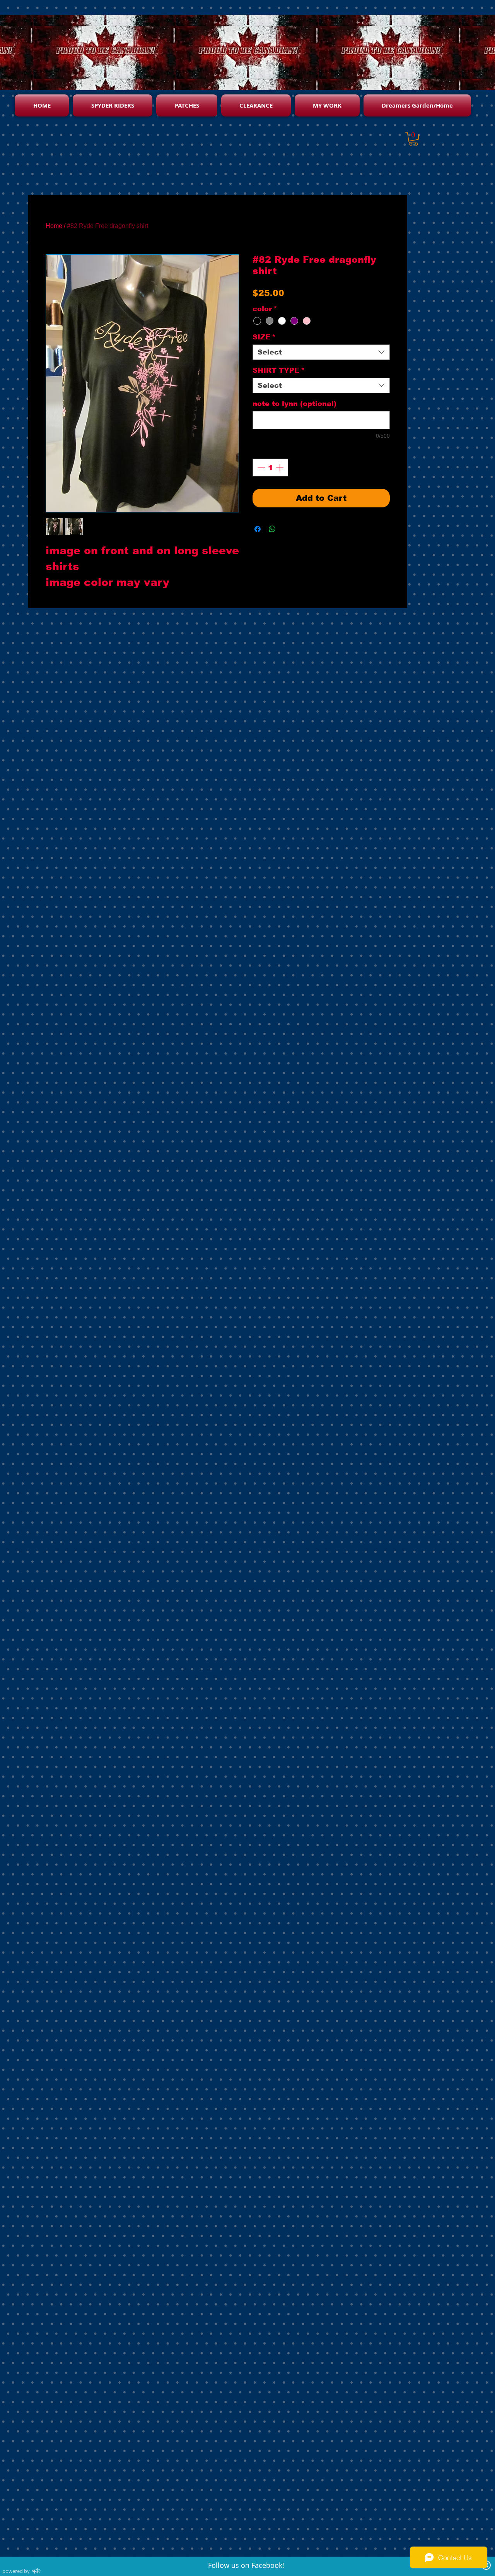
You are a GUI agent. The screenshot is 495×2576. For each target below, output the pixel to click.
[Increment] (280, 468)
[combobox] (321, 352)
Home (54, 226)
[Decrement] (260, 468)
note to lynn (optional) (294, 404)
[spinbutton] (270, 468)
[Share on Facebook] (258, 529)
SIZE (264, 337)
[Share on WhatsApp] (272, 529)
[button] (413, 139)
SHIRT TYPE (279, 370)
